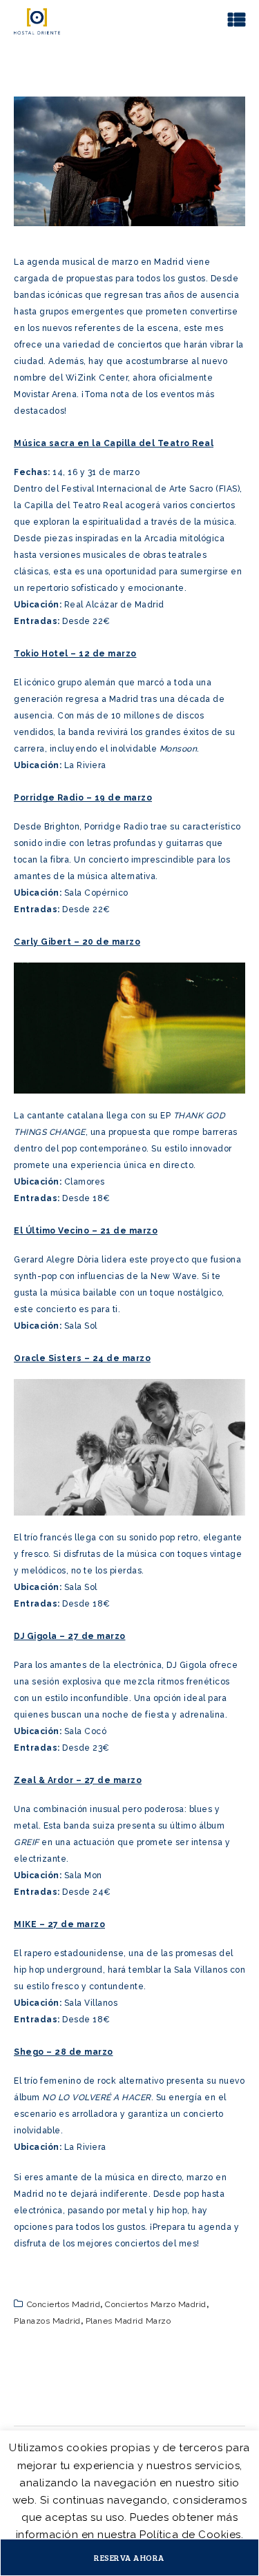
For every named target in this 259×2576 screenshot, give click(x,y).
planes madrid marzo (128, 2321)
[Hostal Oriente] (37, 21)
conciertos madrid (64, 2304)
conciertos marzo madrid (156, 2304)
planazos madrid (47, 2321)
